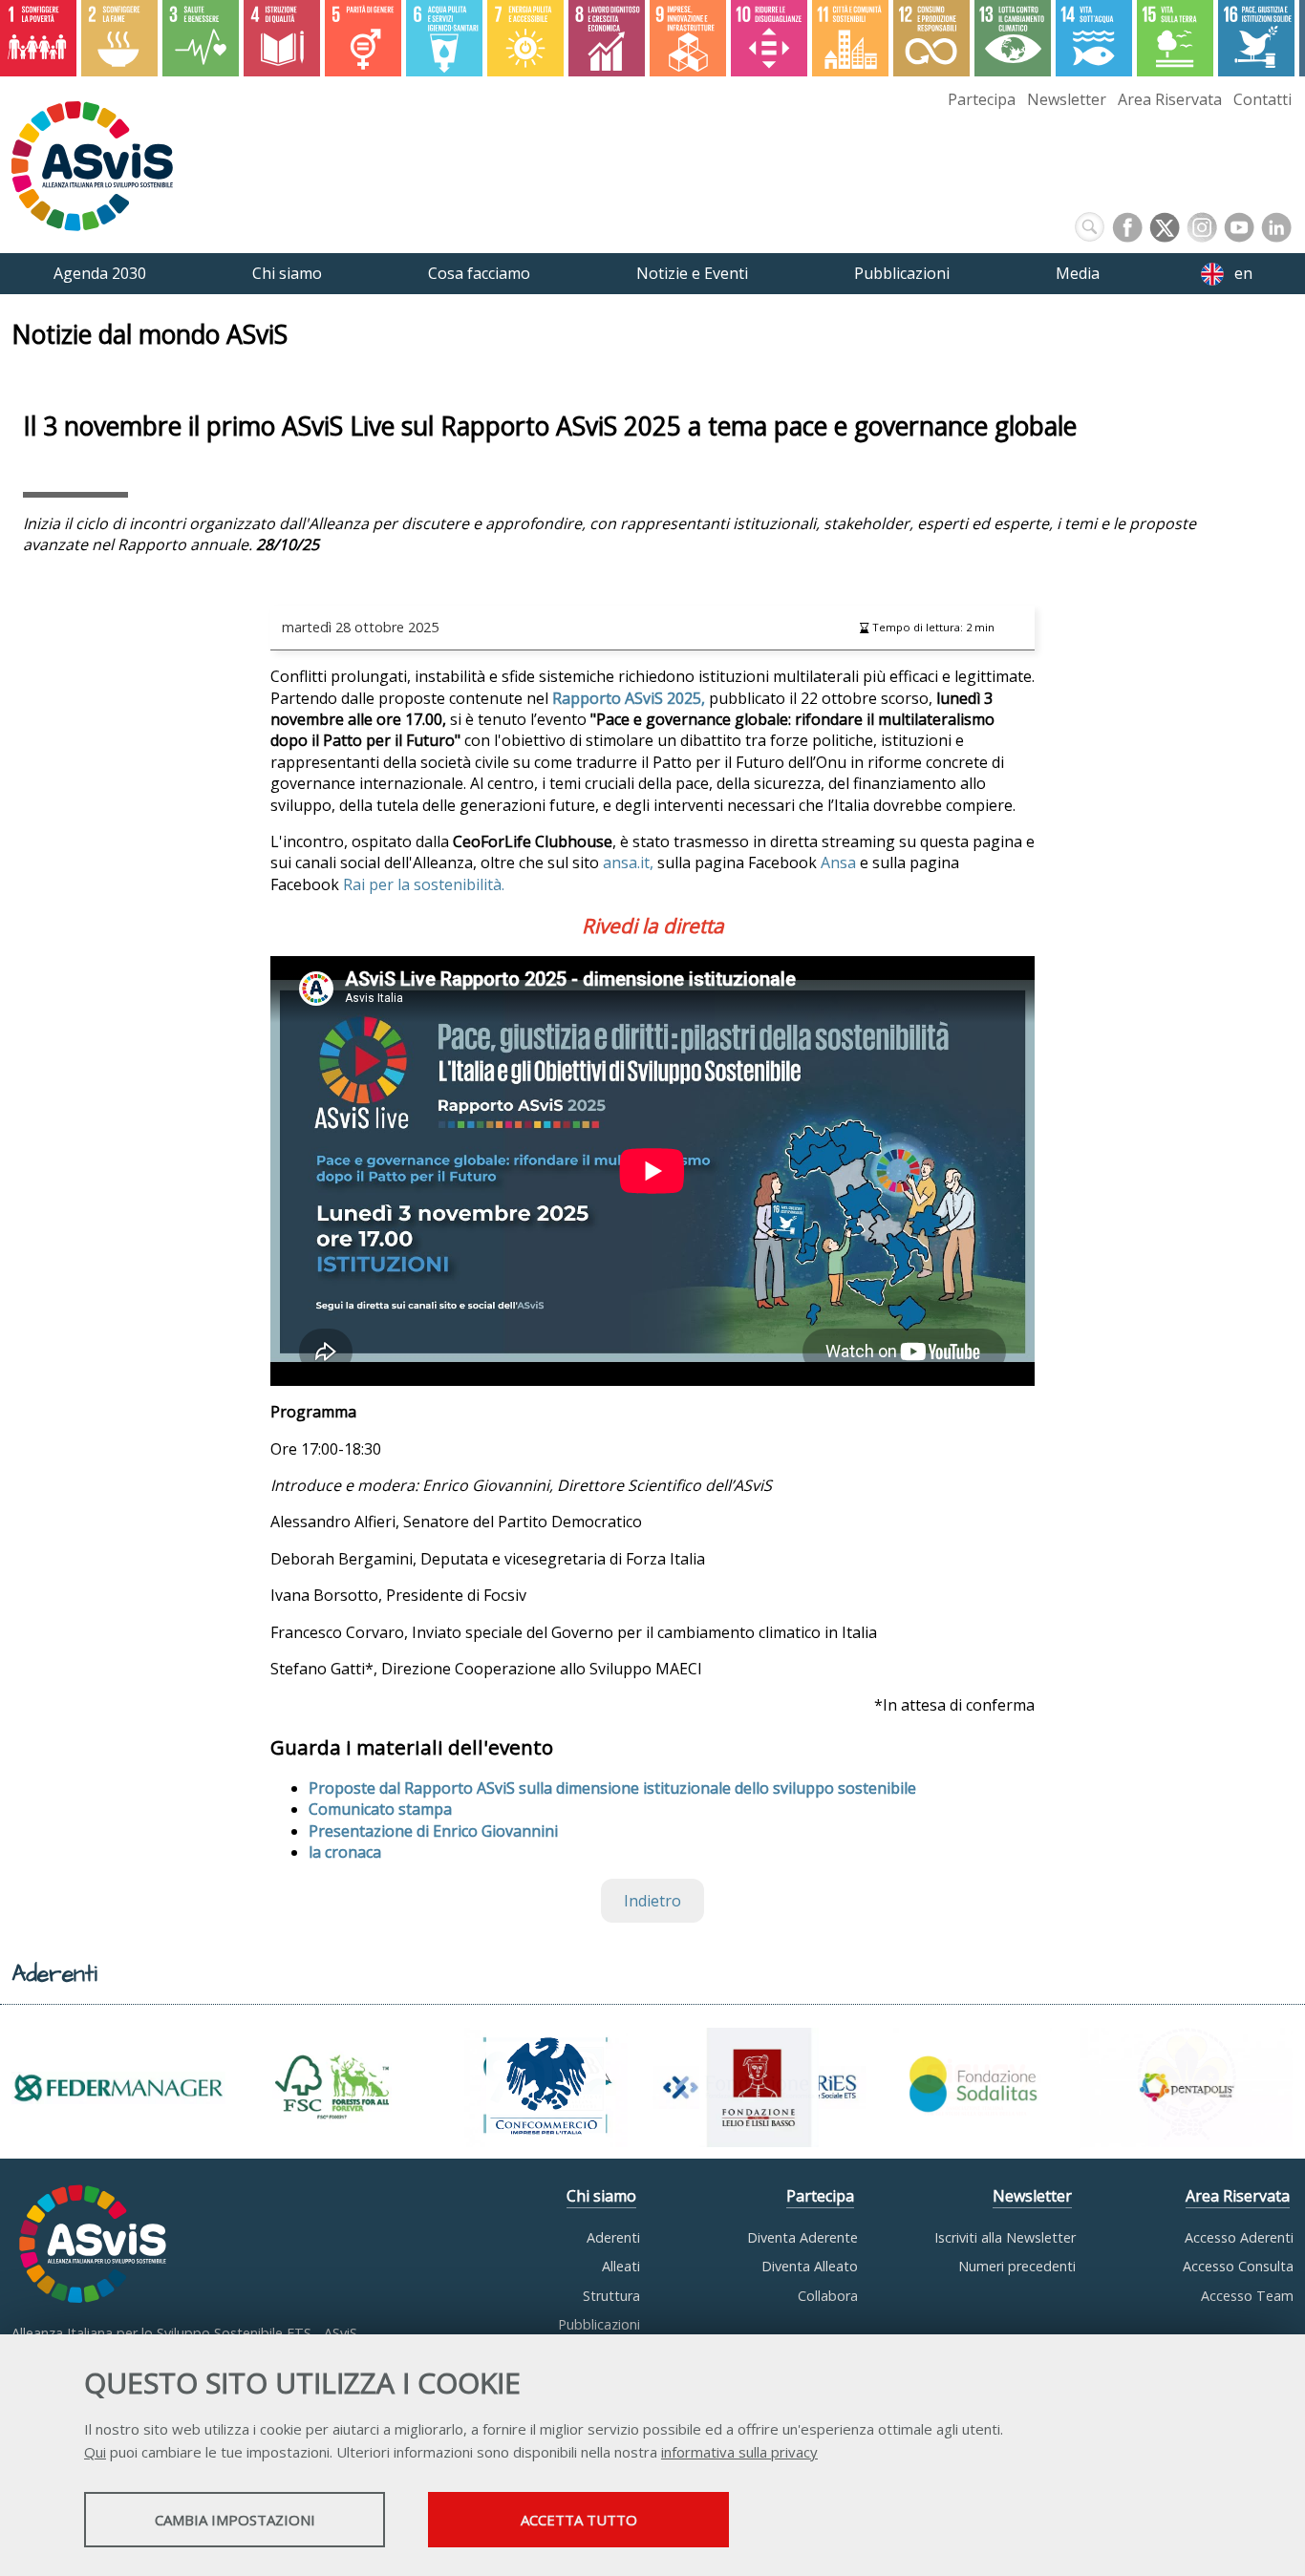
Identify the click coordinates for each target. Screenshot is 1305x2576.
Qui (95, 2452)
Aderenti (613, 2237)
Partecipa (982, 99)
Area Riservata (1170, 99)
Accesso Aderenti (1239, 2237)
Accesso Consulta (1238, 2266)
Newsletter (1067, 99)
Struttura (611, 2296)
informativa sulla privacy (739, 2452)
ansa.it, (628, 862)
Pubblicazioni (599, 2324)
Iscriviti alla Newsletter (1005, 2237)
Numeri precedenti (1017, 2266)
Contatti (1262, 99)
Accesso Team (1247, 2296)
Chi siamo (601, 2196)
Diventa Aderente (802, 2237)
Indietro (652, 1901)
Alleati (621, 2266)
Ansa (838, 862)
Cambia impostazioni (235, 2520)
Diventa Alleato (810, 2266)
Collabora (828, 2296)
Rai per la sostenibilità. (426, 884)
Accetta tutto (579, 2520)
